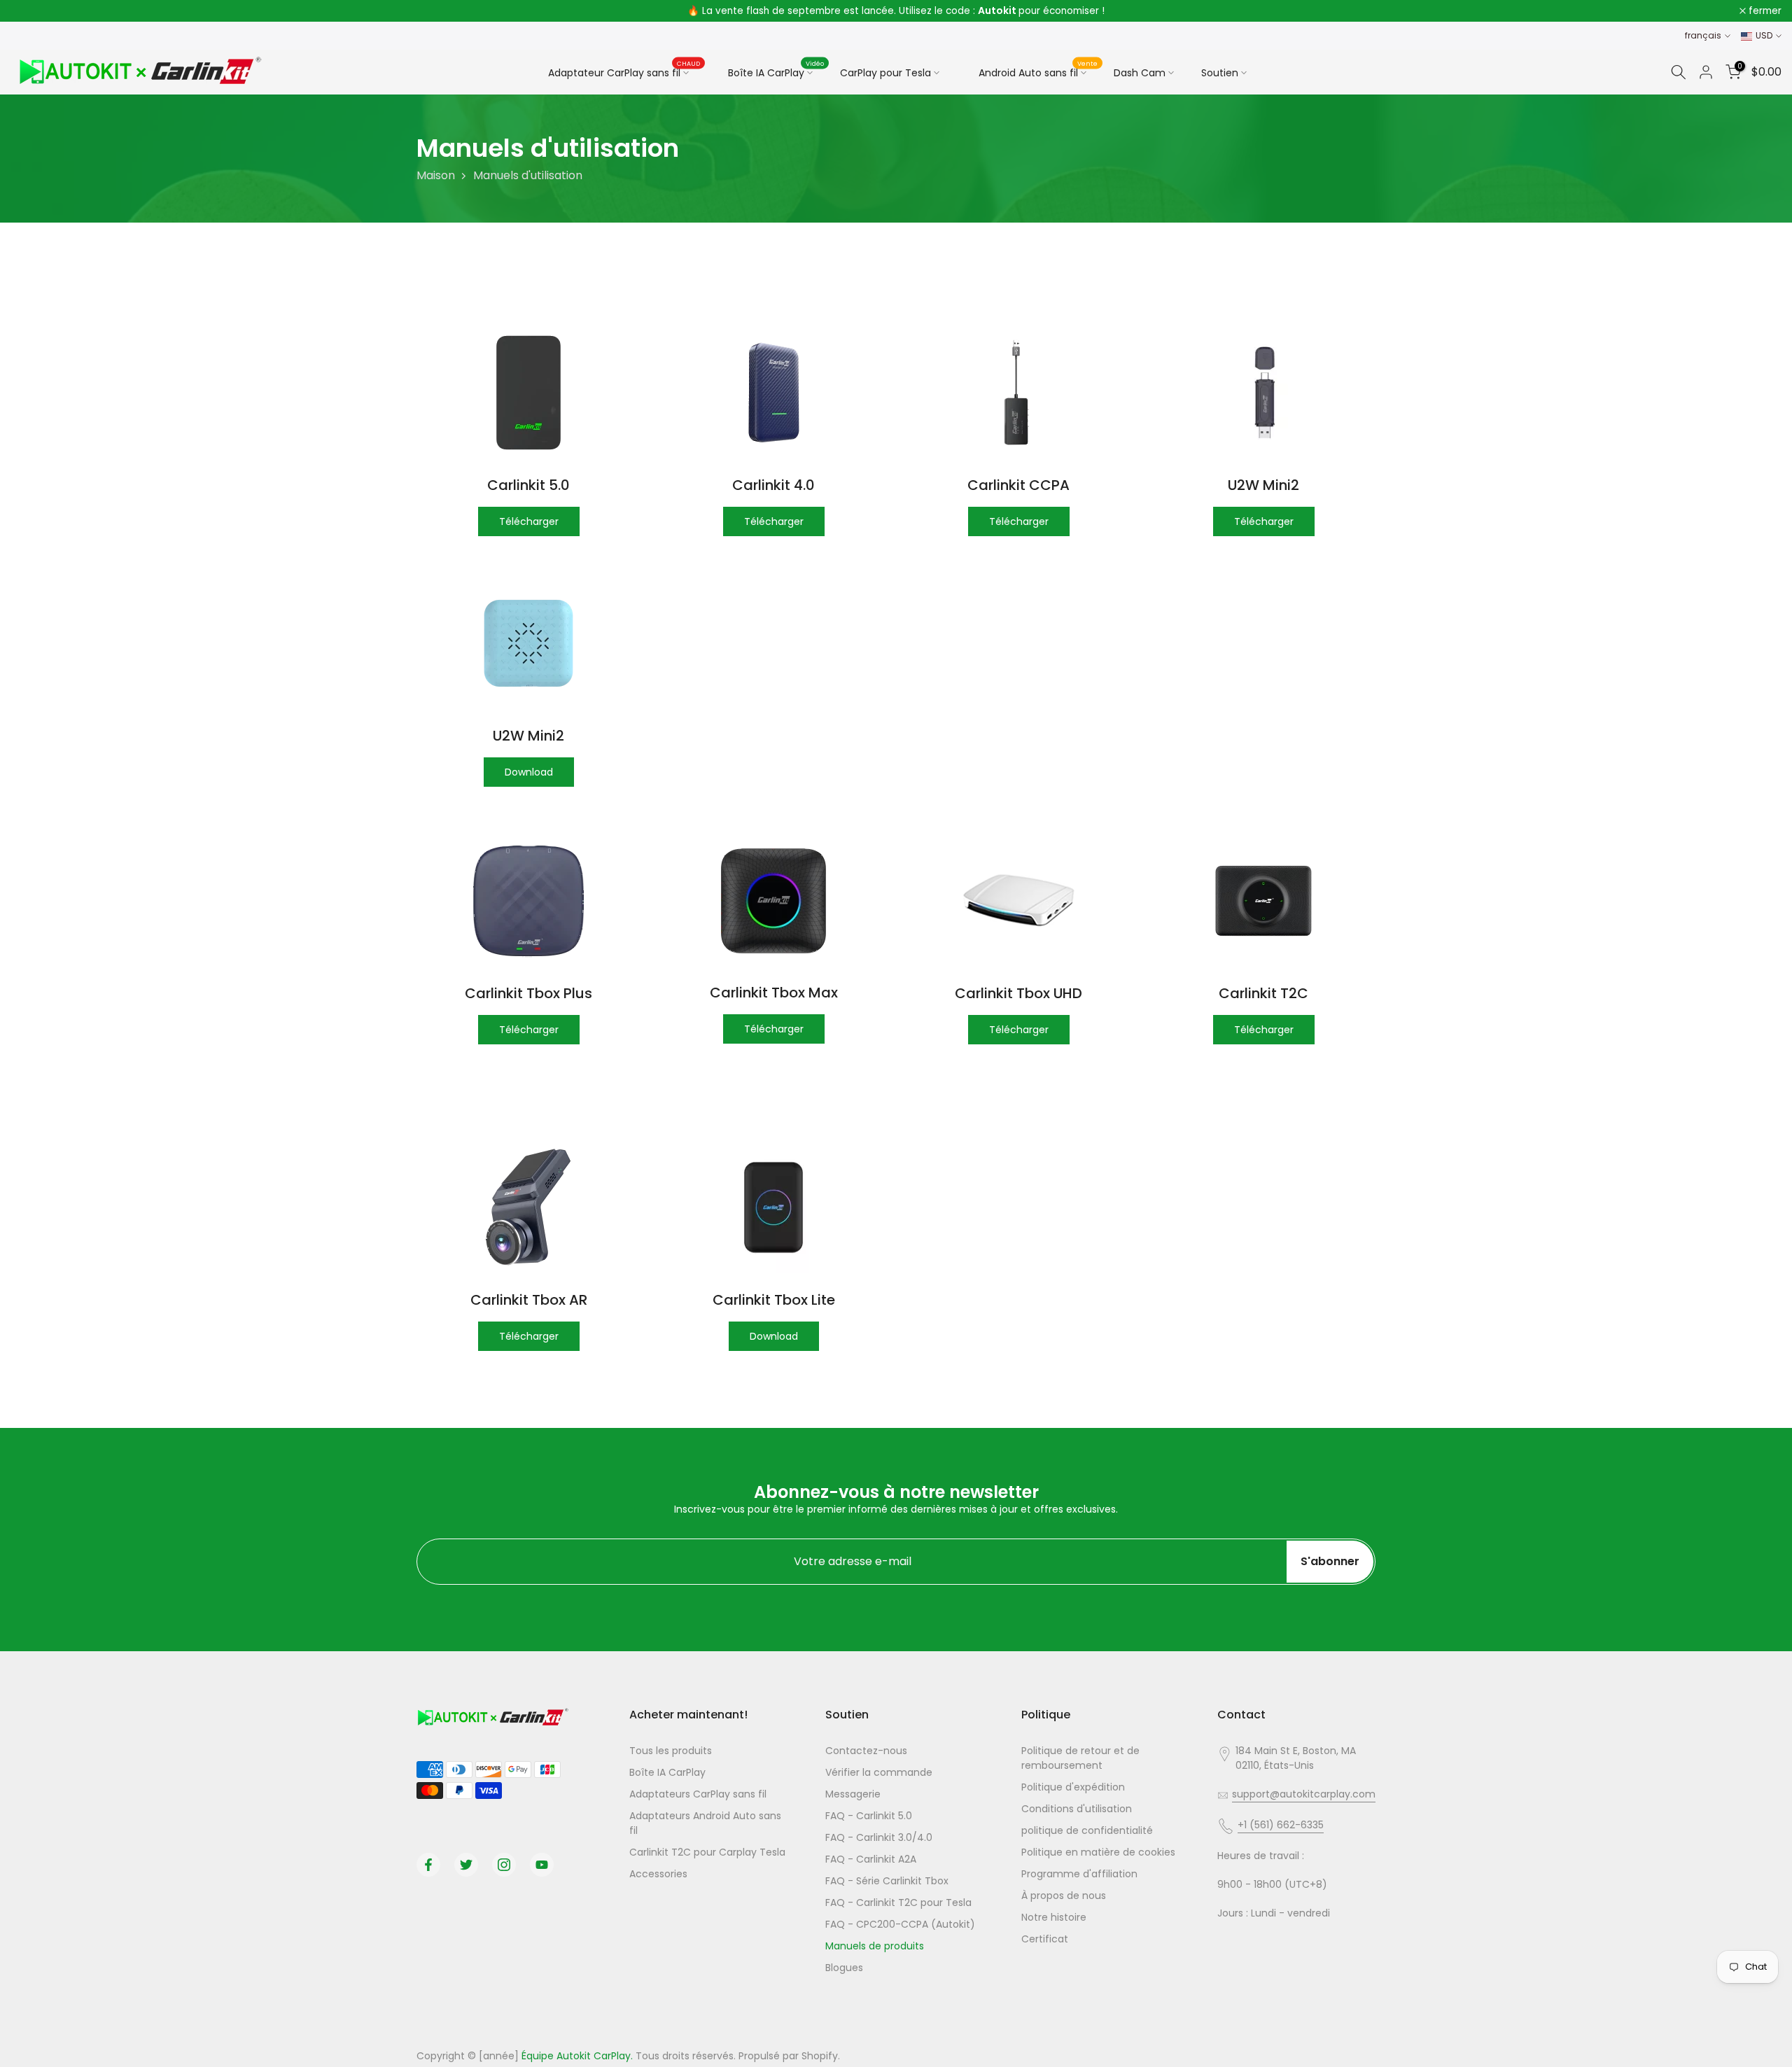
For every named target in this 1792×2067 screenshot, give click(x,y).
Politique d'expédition (1073, 1787)
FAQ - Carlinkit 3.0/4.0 (879, 1837)
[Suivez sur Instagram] (504, 1865)
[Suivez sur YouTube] (542, 1865)
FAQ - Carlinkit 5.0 (869, 1816)
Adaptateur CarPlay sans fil (624, 72)
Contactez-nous (866, 1751)
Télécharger (529, 521)
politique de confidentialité (1087, 1830)
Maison (436, 175)
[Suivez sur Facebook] (428, 1865)
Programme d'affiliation (1079, 1874)
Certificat (1045, 1939)
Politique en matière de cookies (1098, 1852)
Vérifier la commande (879, 1772)
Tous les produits (671, 1751)
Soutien (1220, 73)
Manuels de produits (875, 1946)
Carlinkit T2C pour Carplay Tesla (707, 1852)
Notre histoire (1054, 1917)
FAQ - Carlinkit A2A (871, 1859)
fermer (35, 11)
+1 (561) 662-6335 (1281, 1825)
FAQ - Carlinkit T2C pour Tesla (898, 1903)
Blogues (844, 1968)
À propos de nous (1064, 1896)
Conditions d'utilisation (1077, 1809)
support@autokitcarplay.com (1304, 1794)
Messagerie (853, 1794)
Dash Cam (1140, 73)
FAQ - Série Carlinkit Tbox (887, 1881)
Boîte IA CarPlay (776, 71)
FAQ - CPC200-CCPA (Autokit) (900, 1924)
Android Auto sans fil (1038, 71)
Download (529, 772)
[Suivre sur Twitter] (466, 1865)
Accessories (658, 1874)
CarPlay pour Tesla (885, 73)
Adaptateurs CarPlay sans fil (698, 1794)
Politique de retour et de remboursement (1080, 1758)
